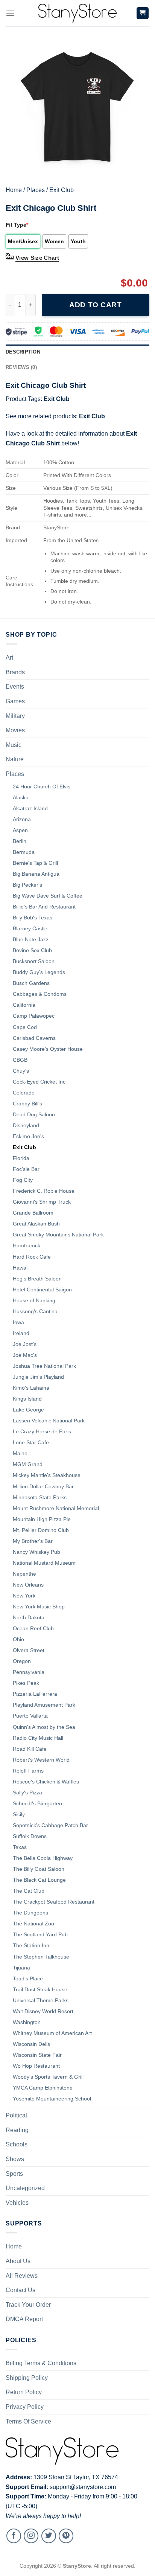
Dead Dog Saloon (34, 1114)
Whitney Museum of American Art (52, 2033)
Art (9, 658)
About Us (18, 2261)
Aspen (20, 830)
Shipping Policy (27, 2378)
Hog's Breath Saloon (37, 1279)
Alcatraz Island (30, 808)
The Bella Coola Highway (43, 1858)
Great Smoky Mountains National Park (58, 1235)
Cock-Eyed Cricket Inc (39, 1082)
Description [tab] (23, 352)
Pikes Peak (26, 1683)
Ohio (18, 1639)
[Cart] (143, 13)
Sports (14, 2174)
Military (15, 716)
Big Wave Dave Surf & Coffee (48, 896)
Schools (17, 2144)
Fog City (23, 1180)
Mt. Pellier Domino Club (41, 1530)
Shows (15, 2159)
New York (24, 1596)
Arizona (22, 819)
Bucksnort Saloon (34, 961)
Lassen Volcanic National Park (49, 1421)
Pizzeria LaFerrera (35, 1694)
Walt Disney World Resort (43, 2011)
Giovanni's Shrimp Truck (42, 1202)
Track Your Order (28, 2305)
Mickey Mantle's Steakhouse (47, 1475)
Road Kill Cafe (30, 1749)
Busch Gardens (31, 983)
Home (14, 190)
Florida (21, 1158)
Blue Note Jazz (31, 939)
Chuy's (21, 1071)
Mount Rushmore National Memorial (56, 1508)
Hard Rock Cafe (32, 1257)
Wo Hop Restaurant (36, 2066)
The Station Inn (31, 1945)
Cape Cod (25, 1027)
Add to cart (95, 305)
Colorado (24, 1093)
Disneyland (26, 1125)
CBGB (20, 1060)
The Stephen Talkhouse (41, 1957)
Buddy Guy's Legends (39, 972)
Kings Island (27, 1399)
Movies (15, 730)
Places (36, 190)
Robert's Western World (41, 1760)
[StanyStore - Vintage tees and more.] (77, 13)
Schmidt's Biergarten (37, 1803)
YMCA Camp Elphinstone (43, 2088)
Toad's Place (28, 1978)
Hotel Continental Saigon (42, 1290)
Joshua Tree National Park (44, 1366)
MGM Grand (28, 1464)
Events (15, 687)
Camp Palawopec (34, 1016)
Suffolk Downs (30, 1836)
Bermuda (24, 852)
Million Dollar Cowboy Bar (43, 1486)
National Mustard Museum (44, 1563)
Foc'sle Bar (26, 1169)
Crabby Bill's (27, 1104)
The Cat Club (29, 1891)
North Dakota (29, 1617)
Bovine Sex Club (32, 950)
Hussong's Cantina (35, 1311)
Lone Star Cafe (31, 1442)
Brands (15, 672)
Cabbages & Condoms (40, 994)
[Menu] (10, 13)
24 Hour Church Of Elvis (42, 787)
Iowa (18, 1322)
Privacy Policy (25, 2407)
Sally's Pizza (27, 1793)
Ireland (21, 1333)
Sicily (19, 1814)
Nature (15, 759)
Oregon (22, 1661)
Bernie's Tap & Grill (35, 863)
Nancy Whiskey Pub (36, 1552)
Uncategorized (25, 2188)
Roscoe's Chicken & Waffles (46, 1782)
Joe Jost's (25, 1344)
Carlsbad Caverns (34, 1038)
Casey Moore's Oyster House (48, 1049)
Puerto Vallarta (30, 1716)
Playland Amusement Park (44, 1705)
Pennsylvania (29, 1672)
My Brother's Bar (33, 1541)
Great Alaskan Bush (36, 1224)
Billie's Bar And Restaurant (44, 907)
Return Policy (24, 2392)
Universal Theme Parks (41, 2000)
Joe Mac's (25, 1355)
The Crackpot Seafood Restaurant (54, 1902)
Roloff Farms (28, 1771)
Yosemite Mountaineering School (52, 2099)
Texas (20, 1847)
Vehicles (17, 2203)
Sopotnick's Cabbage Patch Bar (50, 1825)
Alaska (21, 797)
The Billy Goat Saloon (39, 1869)
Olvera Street (29, 1650)
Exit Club (62, 190)
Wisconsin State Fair (37, 2055)
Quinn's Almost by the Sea (44, 1727)
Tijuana (21, 1968)
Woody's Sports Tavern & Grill (48, 2077)
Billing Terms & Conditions (41, 2363)
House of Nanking (34, 1300)
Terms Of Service (28, 2421)
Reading (17, 2130)
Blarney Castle (30, 928)
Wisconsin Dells (31, 2044)
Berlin (20, 841)
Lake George (28, 1410)
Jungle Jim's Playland (38, 1377)
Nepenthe (24, 1574)
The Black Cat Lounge (39, 1880)
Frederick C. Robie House (44, 1191)
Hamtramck (27, 1245)
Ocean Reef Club (33, 1628)
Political (16, 2115)
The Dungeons (30, 1913)
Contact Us (21, 2290)
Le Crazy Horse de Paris (42, 1431)
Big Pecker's (27, 885)
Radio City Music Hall (38, 1738)
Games (15, 701)
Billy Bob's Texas (33, 918)
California (24, 1005)
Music (14, 745)
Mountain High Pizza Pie (42, 1519)
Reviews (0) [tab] (21, 367)
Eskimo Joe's (28, 1136)
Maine (20, 1453)
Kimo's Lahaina (31, 1388)
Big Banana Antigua (36, 874)
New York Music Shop (39, 1607)
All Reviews (22, 2276)
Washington (27, 2022)
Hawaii (21, 1268)
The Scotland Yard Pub (40, 1934)
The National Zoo (33, 1924)
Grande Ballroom (33, 1213)
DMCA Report (24, 2319)
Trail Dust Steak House (40, 1989)
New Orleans (28, 1585)
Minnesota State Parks (40, 1497)
